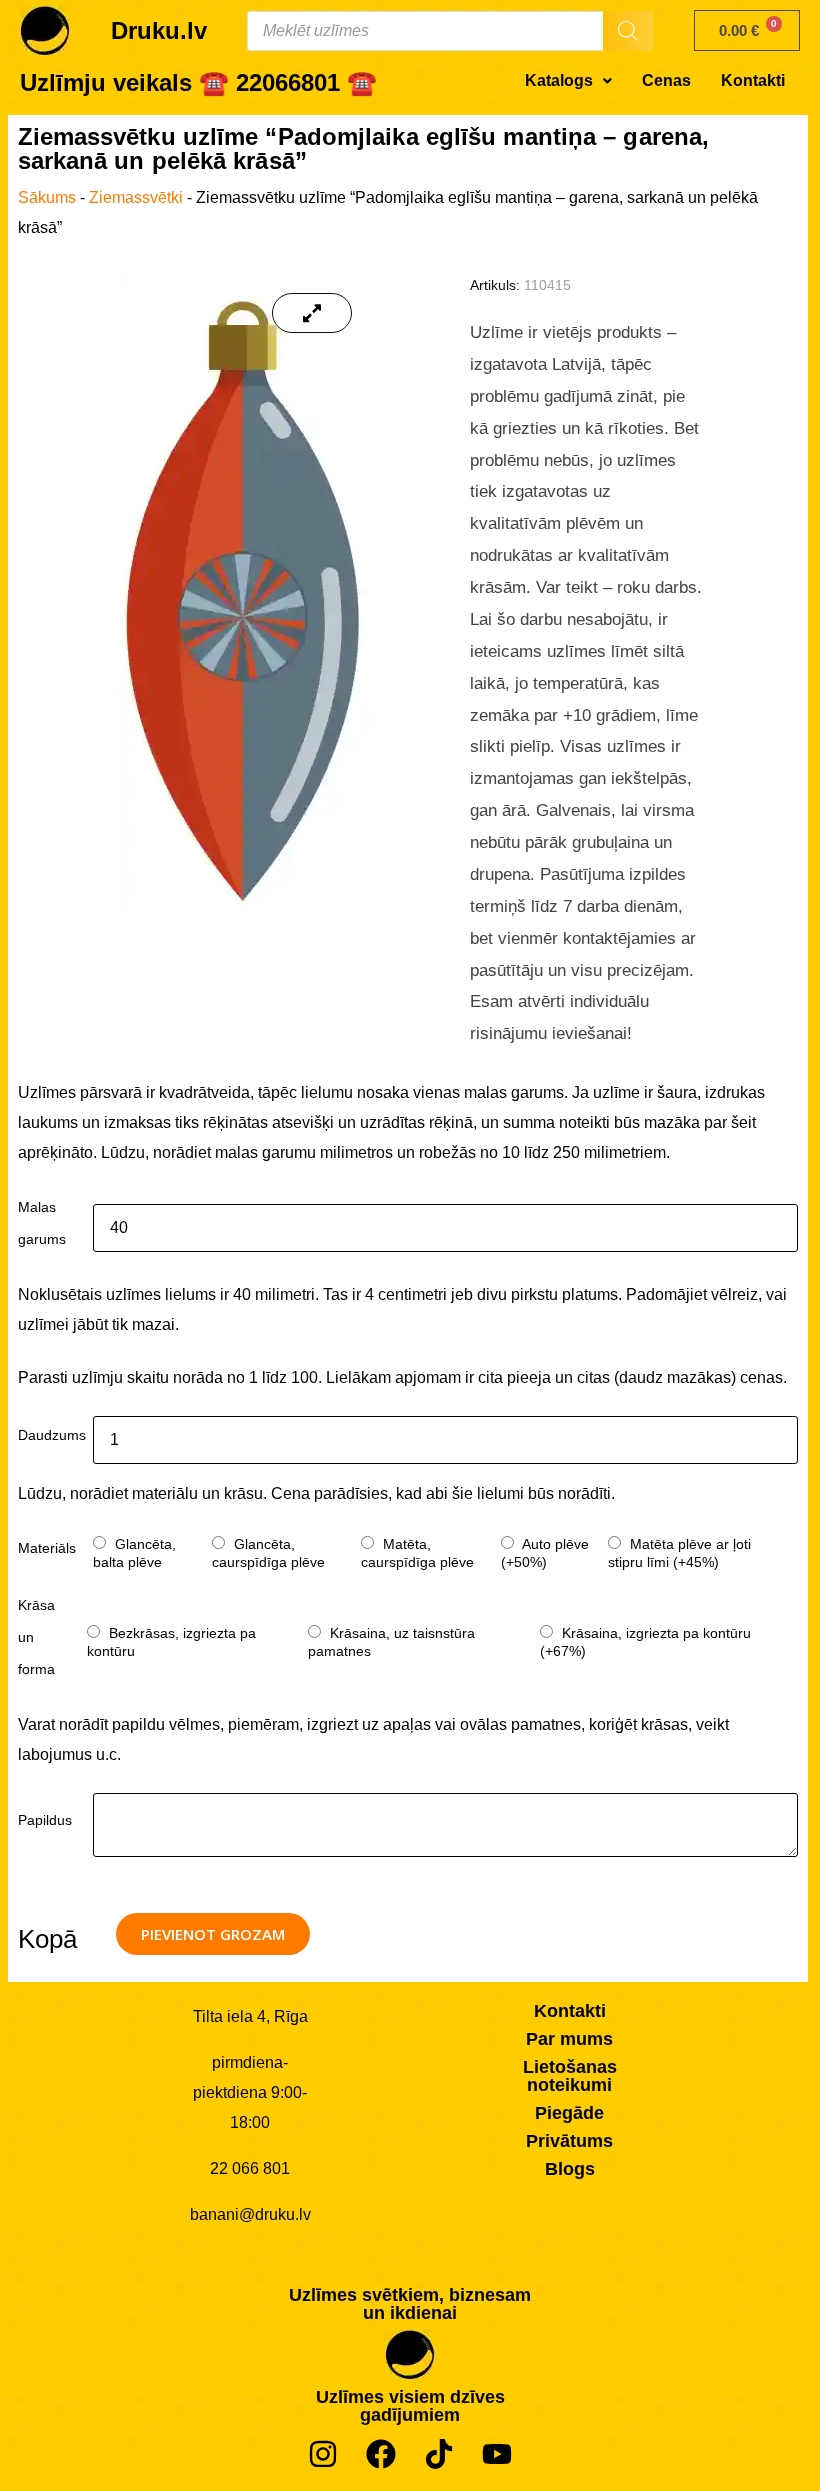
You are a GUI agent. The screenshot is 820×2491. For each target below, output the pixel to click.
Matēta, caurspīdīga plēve (417, 1553)
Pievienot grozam (213, 1934)
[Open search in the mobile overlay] (450, 31)
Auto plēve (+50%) (545, 1553)
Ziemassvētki (136, 197)
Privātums (569, 2141)
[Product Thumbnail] (312, 313)
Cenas (666, 80)
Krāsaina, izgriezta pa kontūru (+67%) (645, 1642)
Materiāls (47, 1548)
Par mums (569, 2039)
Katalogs (559, 80)
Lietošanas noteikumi (570, 2076)
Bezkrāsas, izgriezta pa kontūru (171, 1642)
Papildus (45, 1820)
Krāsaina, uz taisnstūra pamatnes (391, 1642)
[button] (568, 81)
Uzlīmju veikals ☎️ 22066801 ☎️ (198, 82)
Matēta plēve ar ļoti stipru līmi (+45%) (679, 1553)
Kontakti (753, 80)
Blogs (570, 2169)
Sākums (47, 197)
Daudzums (52, 1435)
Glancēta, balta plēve (134, 1553)
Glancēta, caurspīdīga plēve (268, 1553)
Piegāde (569, 2113)
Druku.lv (159, 30)
